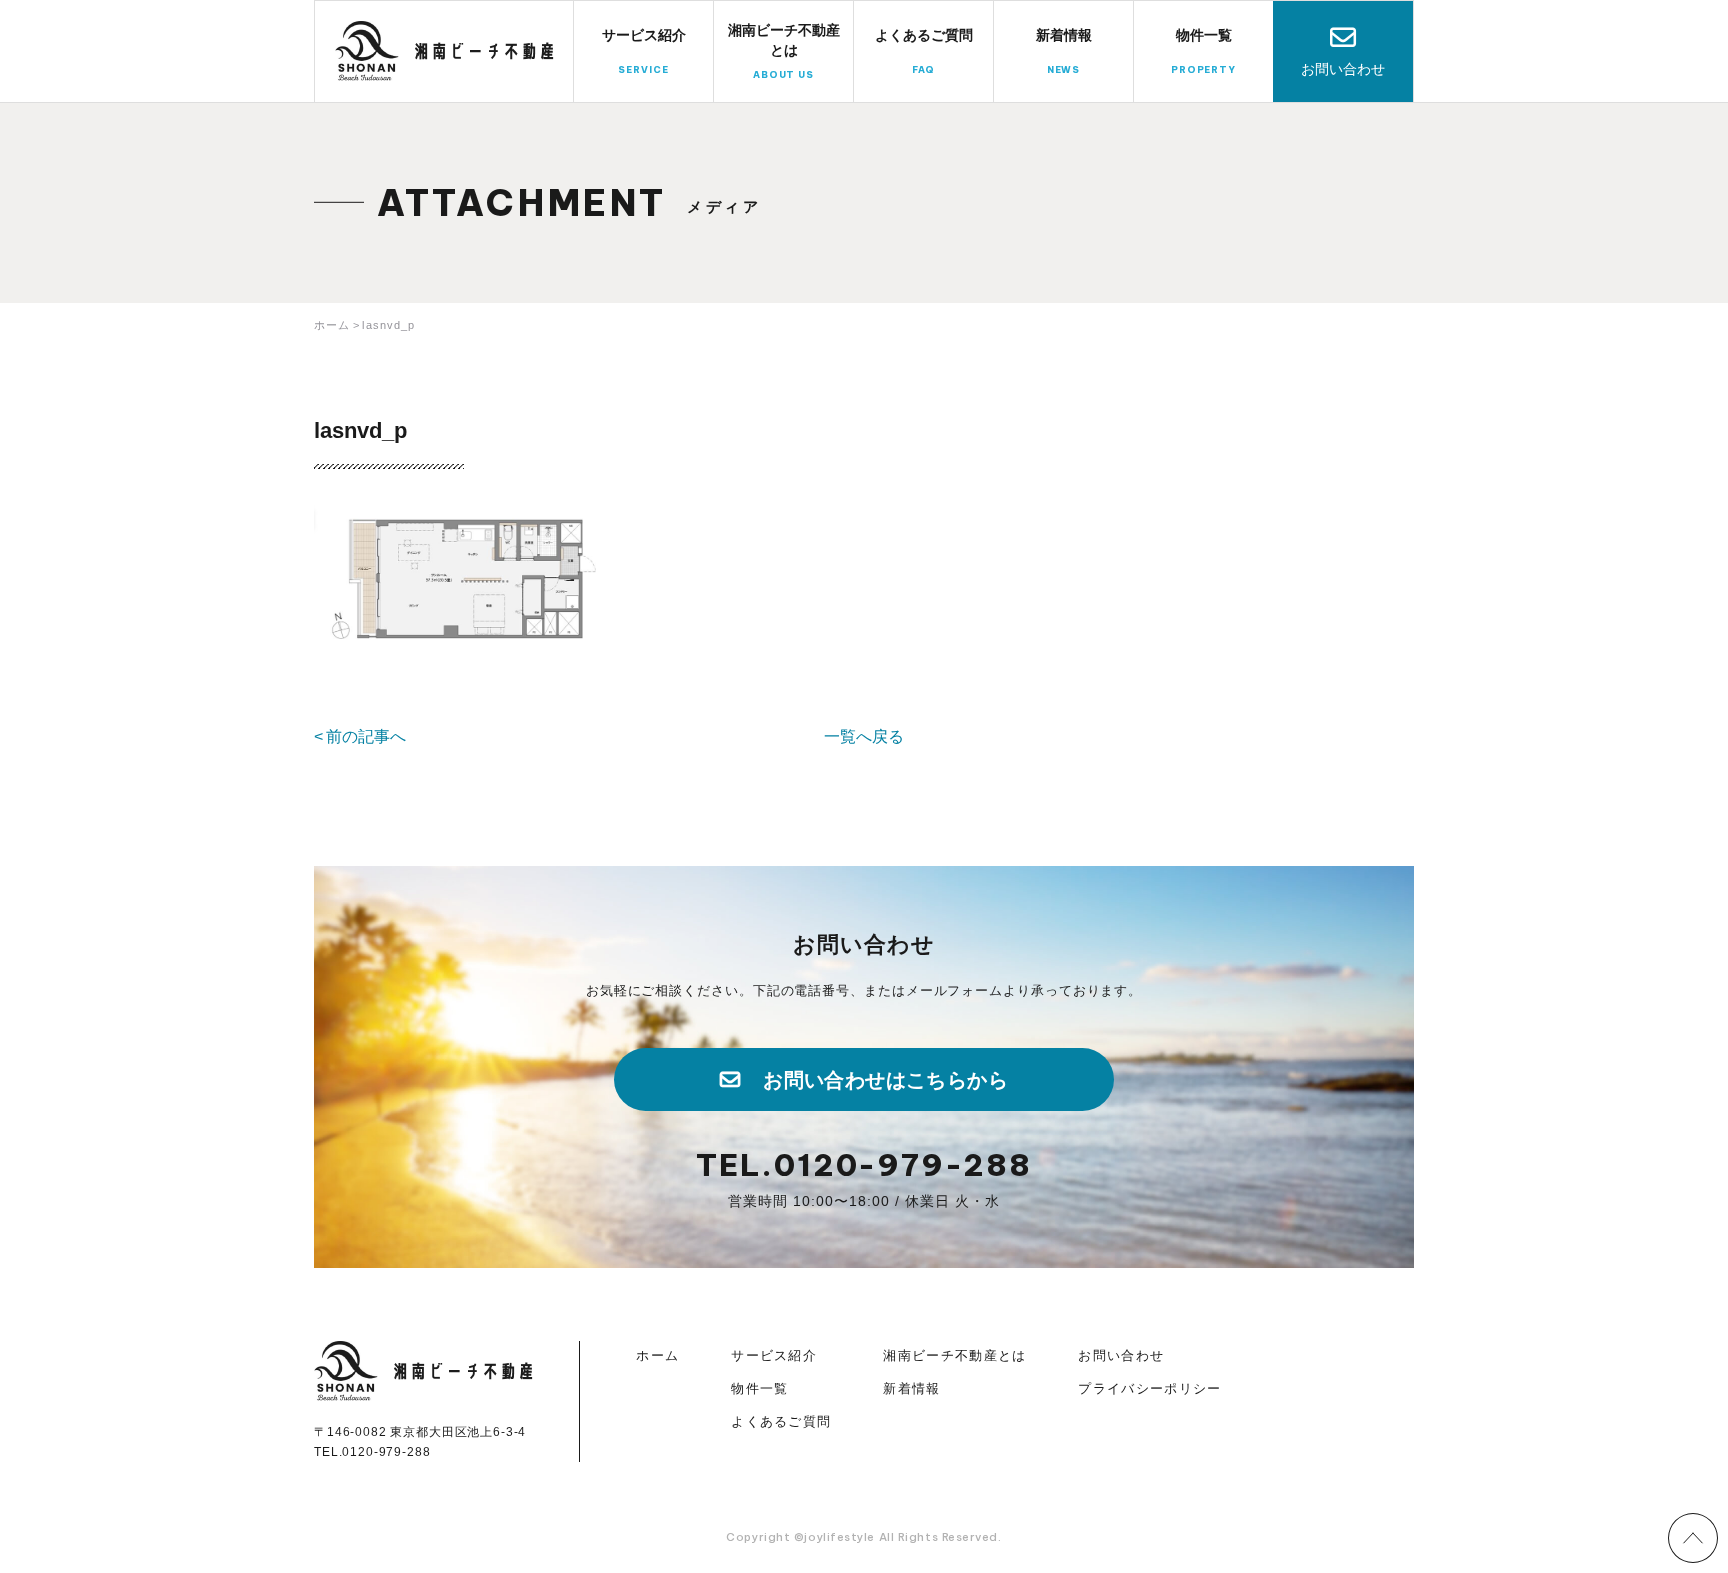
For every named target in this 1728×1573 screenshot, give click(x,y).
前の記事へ (366, 736)
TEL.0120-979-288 (864, 1165)
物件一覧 (759, 1388)
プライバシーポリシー (1149, 1388)
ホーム (657, 1355)
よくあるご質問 (781, 1421)
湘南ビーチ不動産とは (954, 1355)
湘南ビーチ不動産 (445, 51)
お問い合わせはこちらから (885, 1080)
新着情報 (911, 1388)
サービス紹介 (774, 1355)
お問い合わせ (1343, 69)
